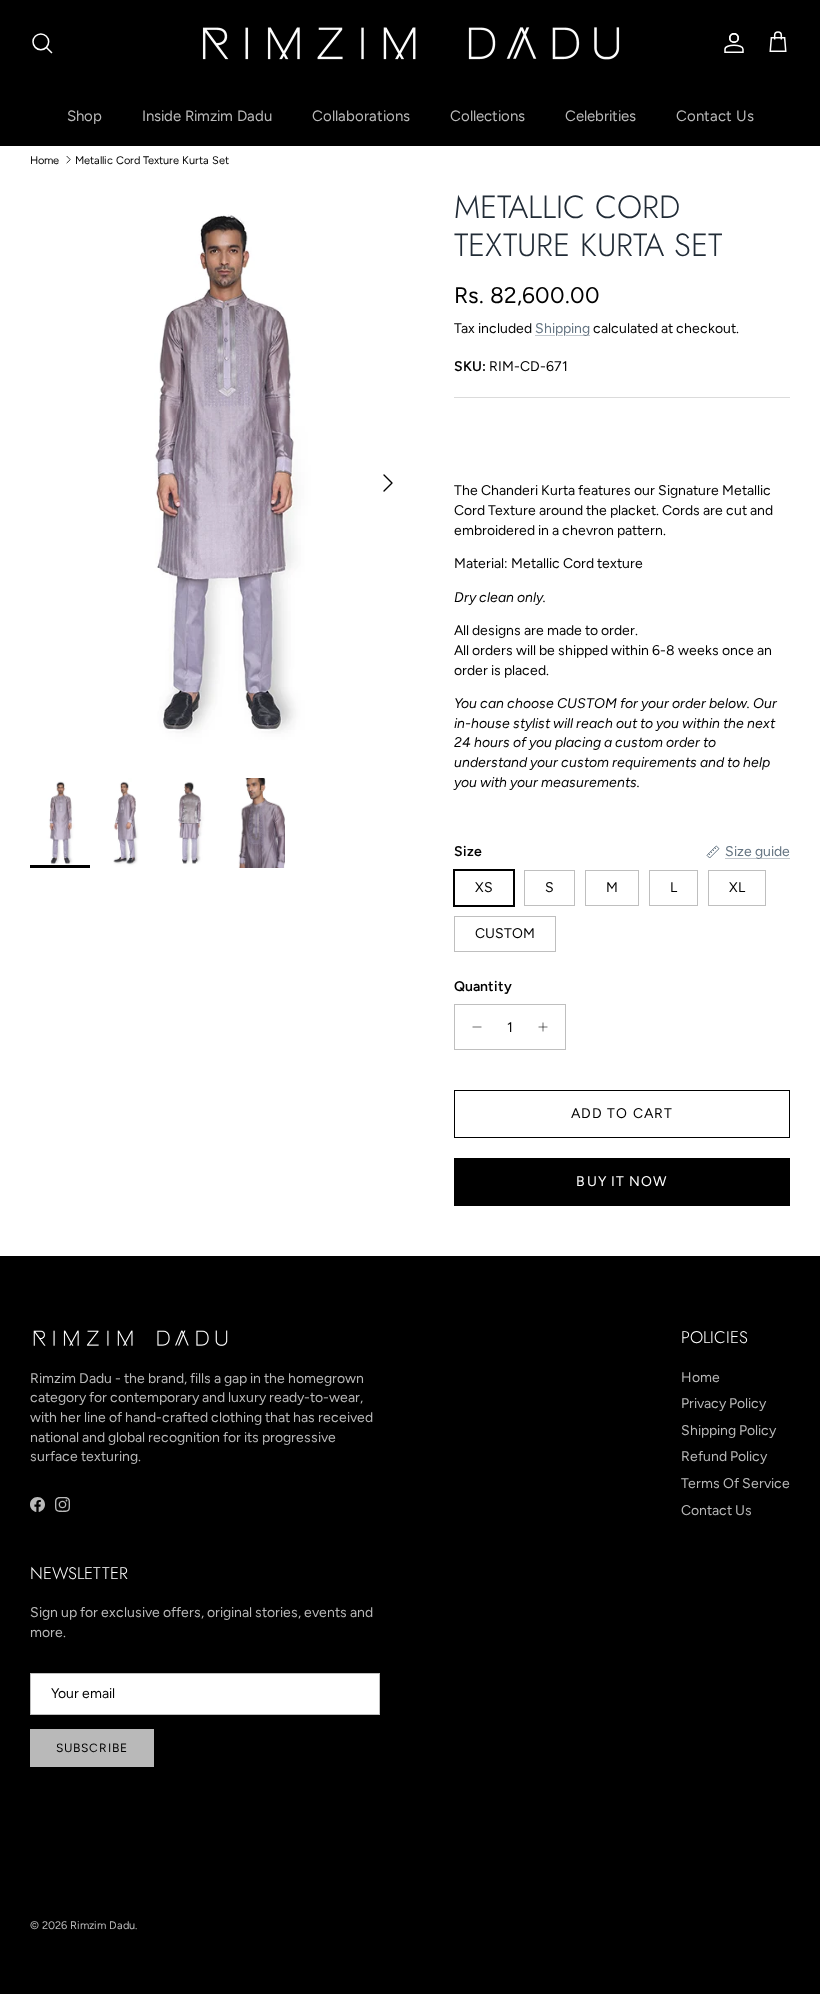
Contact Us (715, 116)
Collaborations (361, 116)
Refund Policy (724, 1456)
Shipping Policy (728, 1430)
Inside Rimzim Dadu (207, 116)
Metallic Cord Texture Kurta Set (152, 159)
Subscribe (92, 1748)
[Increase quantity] (548, 1027)
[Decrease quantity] (471, 1027)
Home (44, 159)
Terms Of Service (735, 1483)
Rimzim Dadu (102, 1925)
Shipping (562, 328)
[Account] (730, 43)
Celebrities (600, 116)
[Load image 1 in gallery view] (220, 473)
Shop (84, 116)
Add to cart (622, 1113)
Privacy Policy (723, 1403)
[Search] (42, 43)
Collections (487, 116)
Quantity (483, 986)
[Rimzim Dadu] (410, 43)
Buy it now (621, 1181)
